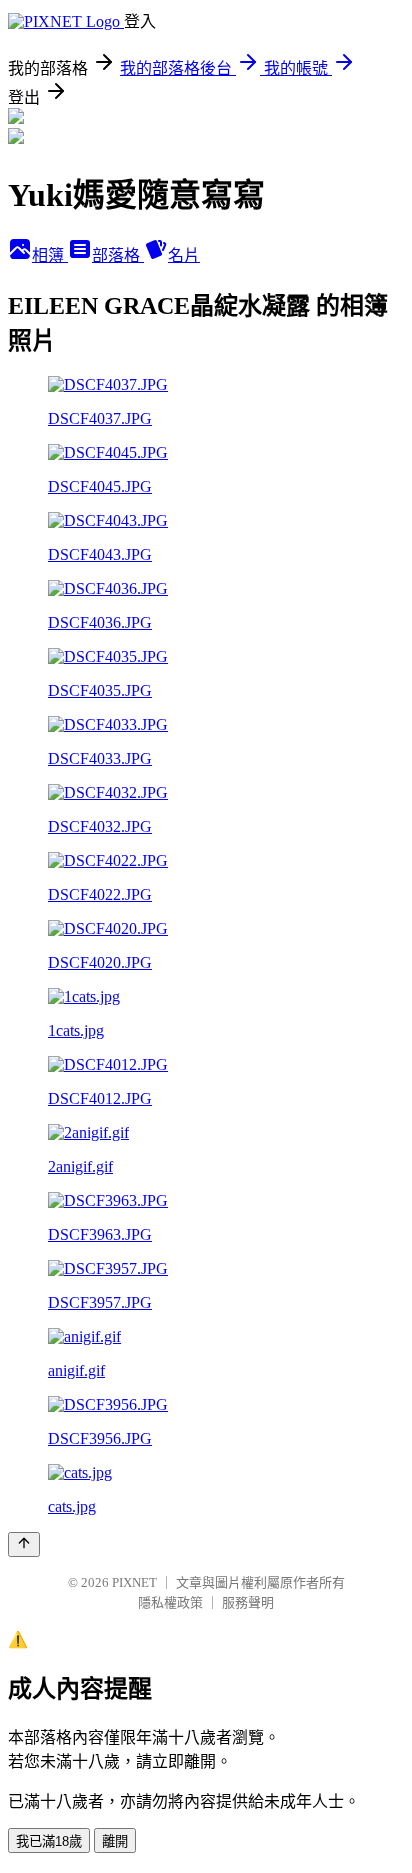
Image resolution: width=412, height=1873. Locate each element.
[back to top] (24, 1544)
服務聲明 (248, 1602)
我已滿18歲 (49, 1841)
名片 (184, 255)
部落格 (118, 255)
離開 (115, 1841)
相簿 (50, 255)
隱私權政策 (170, 1602)
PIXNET (134, 1582)
